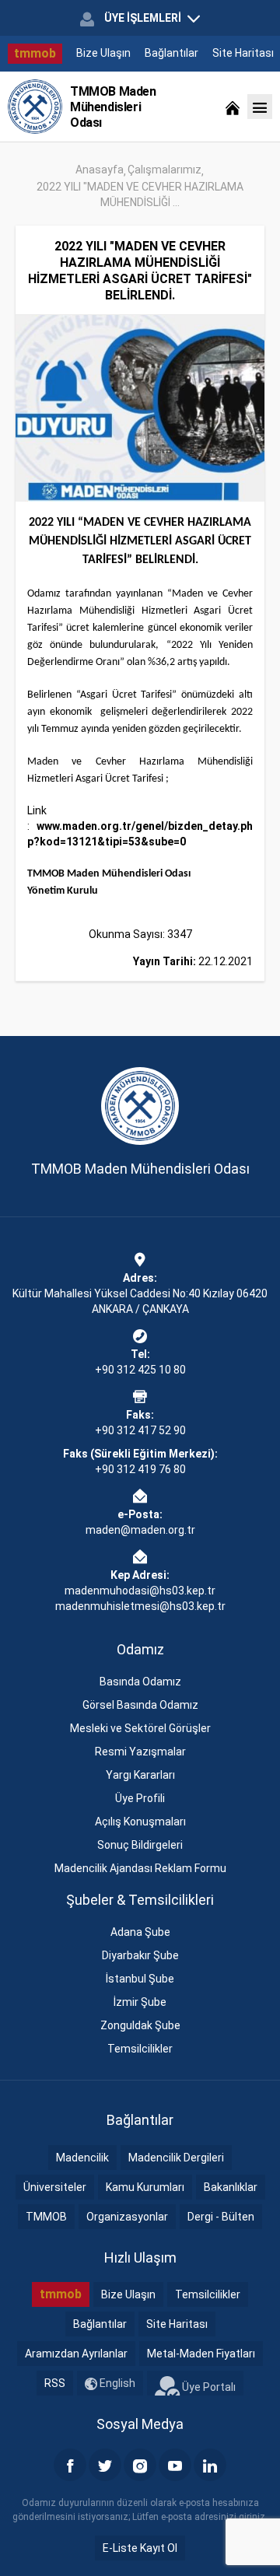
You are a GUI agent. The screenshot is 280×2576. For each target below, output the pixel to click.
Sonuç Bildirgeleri (140, 1845)
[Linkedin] (210, 2465)
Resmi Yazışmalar (140, 1752)
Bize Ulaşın (103, 53)
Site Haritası (243, 53)
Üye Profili (140, 1798)
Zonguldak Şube (140, 2025)
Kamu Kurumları (145, 2187)
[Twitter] (105, 2465)
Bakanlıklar (231, 2187)
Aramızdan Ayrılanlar (76, 2354)
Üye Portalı (208, 2387)
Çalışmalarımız (164, 170)
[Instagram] (140, 2465)
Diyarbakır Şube (140, 1955)
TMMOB (46, 2217)
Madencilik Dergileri (176, 2158)
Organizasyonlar (127, 2217)
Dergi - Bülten (221, 2217)
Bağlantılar (171, 53)
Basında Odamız (140, 1682)
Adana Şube (140, 1932)
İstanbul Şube (140, 1979)
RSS (55, 2383)
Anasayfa (100, 170)
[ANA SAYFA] (233, 107)
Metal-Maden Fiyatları (201, 2354)
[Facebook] (70, 2465)
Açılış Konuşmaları (140, 1822)
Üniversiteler (55, 2187)
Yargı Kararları (140, 1775)
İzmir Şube (140, 2002)
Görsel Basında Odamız (140, 1705)
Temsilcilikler (140, 2049)
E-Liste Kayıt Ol (140, 2548)
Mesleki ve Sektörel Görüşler (140, 1728)
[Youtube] (175, 2465)
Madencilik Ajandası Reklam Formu (140, 1868)
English (116, 2383)
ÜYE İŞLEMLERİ (143, 18)
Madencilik (82, 2158)
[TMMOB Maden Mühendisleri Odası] (35, 107)
